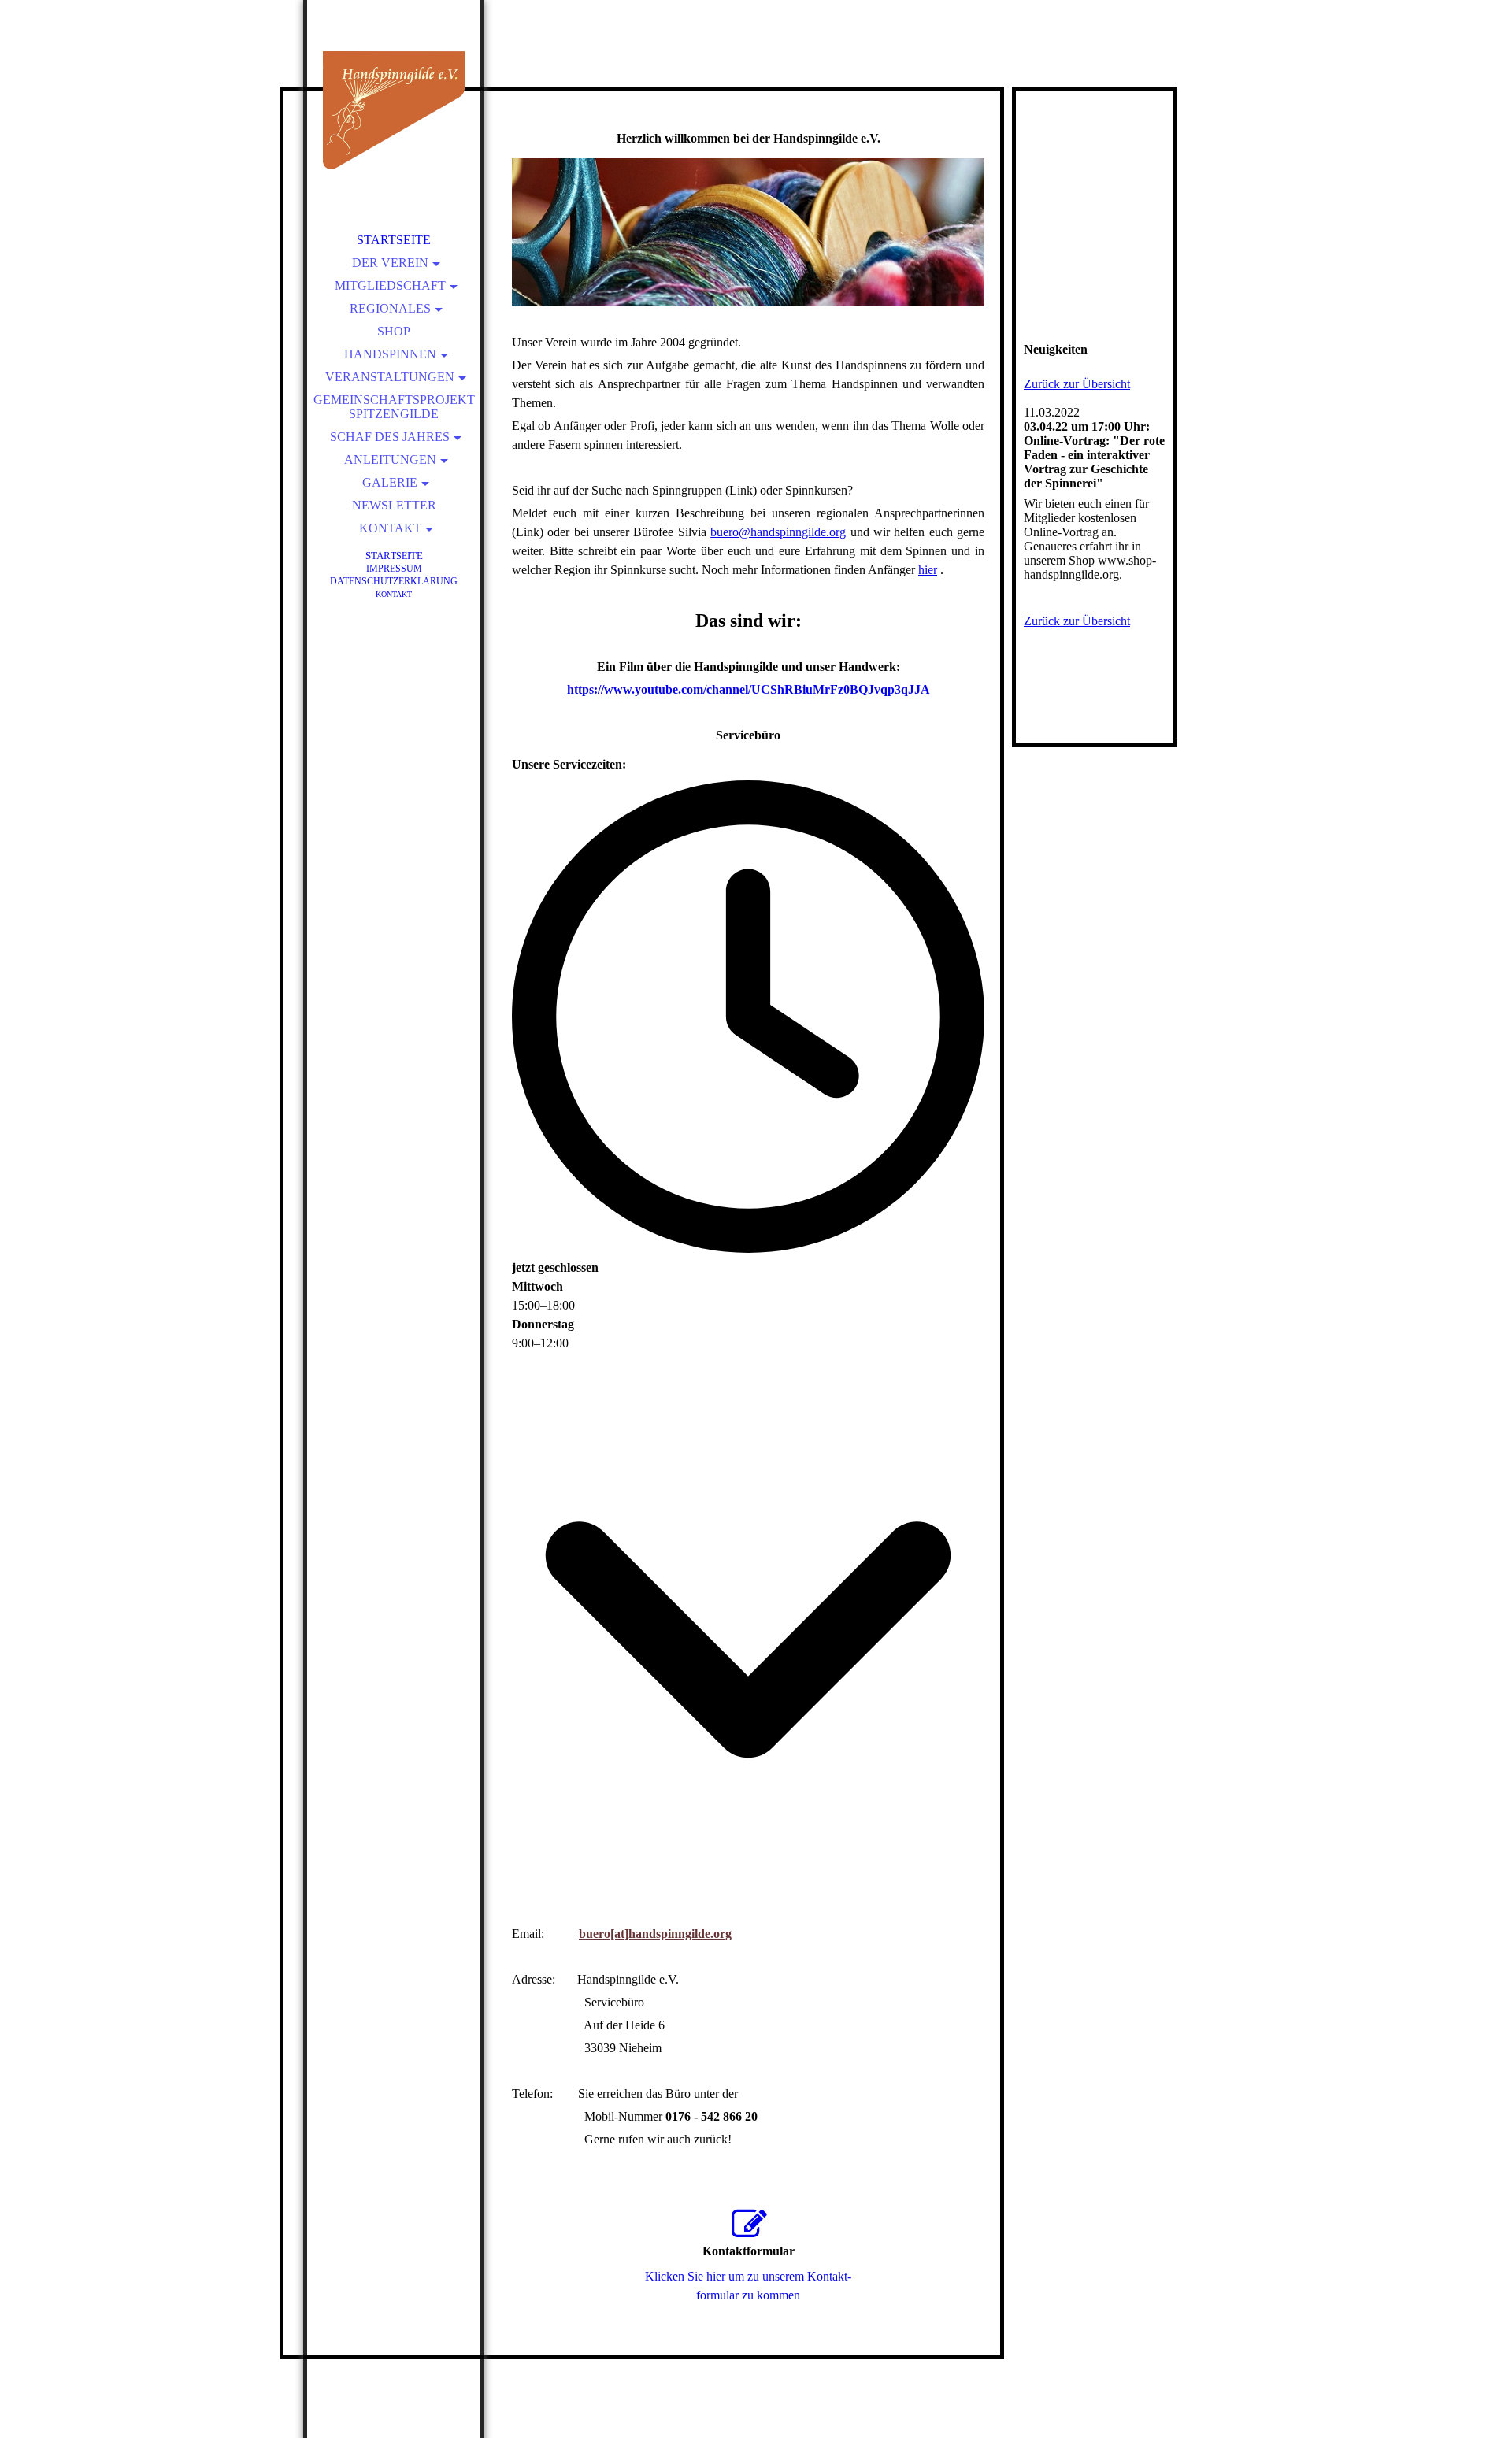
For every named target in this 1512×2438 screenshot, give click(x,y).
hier (928, 570)
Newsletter (394, 505)
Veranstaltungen (390, 377)
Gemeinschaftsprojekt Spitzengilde (394, 407)
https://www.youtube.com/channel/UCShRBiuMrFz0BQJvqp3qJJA (749, 689)
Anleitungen (390, 459)
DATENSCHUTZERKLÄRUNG (394, 581)
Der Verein (390, 263)
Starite (394, 556)
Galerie (390, 482)
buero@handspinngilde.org (778, 532)
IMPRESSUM (394, 569)
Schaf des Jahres (390, 437)
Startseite (394, 240)
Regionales (390, 308)
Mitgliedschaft (390, 285)
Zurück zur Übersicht (1077, 384)
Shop (394, 331)
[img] (394, 110)
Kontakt (390, 528)
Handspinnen (390, 354)
